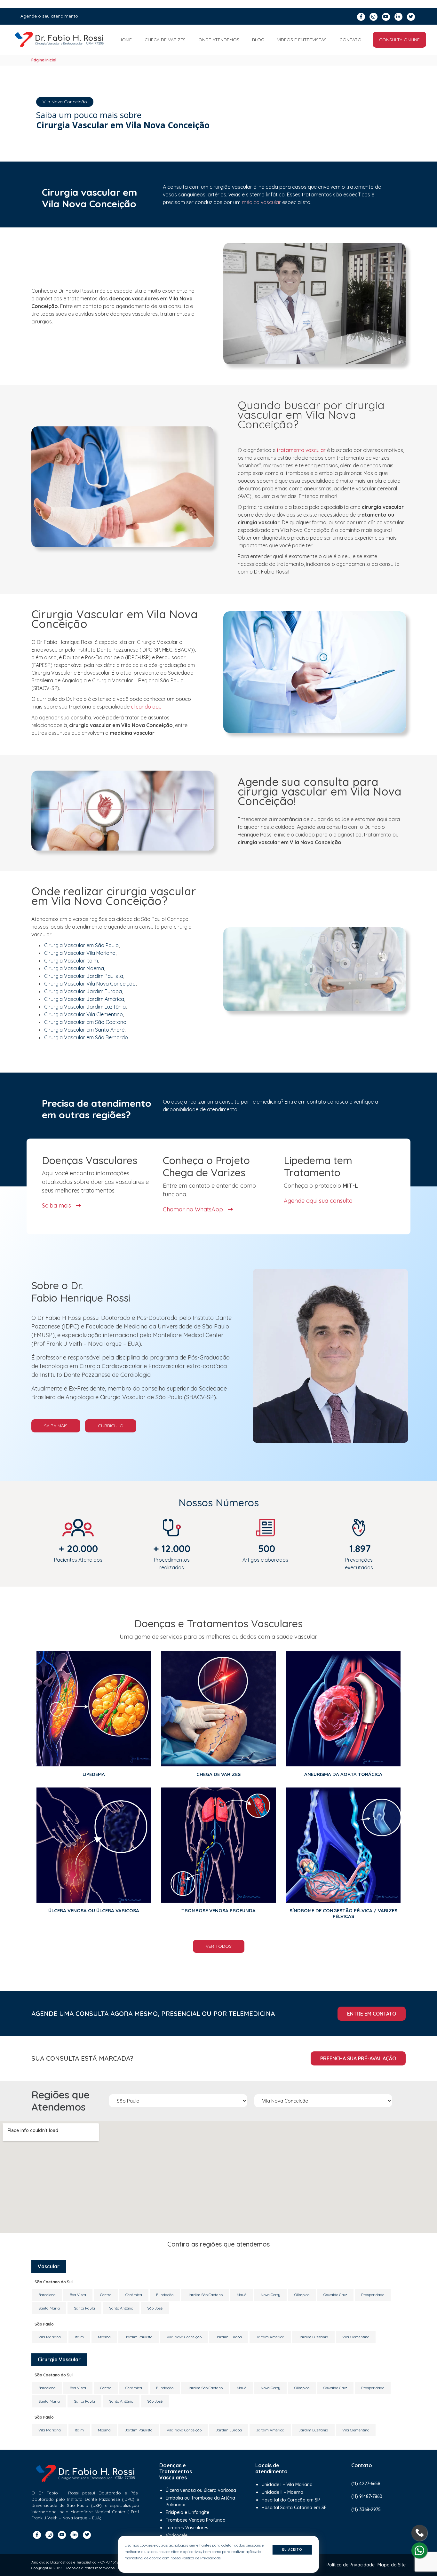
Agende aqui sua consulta (318, 1200)
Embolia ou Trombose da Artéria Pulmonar (200, 2501)
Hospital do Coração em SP (291, 2500)
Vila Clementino (356, 2337)
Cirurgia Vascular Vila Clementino (83, 1014)
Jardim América (270, 2337)
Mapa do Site (392, 2565)
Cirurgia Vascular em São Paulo (81, 945)
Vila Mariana (50, 2337)
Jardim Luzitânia (313, 2337)
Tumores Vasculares (187, 2528)
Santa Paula (84, 2308)
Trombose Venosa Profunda (196, 2520)
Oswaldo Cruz (335, 2295)
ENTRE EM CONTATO (372, 2014)
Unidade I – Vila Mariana (287, 2485)
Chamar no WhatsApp (194, 1209)
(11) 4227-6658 (366, 2484)
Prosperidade (373, 2295)
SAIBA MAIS (56, 1426)
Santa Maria (49, 2308)
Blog (258, 40)
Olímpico (302, 2295)
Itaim (79, 2337)
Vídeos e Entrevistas (302, 40)
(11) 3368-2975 (366, 2509)
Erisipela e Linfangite (187, 2512)
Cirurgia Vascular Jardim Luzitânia (85, 1007)
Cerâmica (134, 2295)
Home (125, 40)
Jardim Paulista (139, 2337)
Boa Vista (78, 2295)
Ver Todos (219, 1946)
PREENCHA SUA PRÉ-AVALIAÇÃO (358, 2058)
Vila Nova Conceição (184, 2337)
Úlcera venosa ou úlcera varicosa (201, 2490)
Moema (104, 2337)
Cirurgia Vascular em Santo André (84, 1030)
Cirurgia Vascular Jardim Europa (83, 991)
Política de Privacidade (351, 2565)
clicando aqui (147, 707)
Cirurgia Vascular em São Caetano (85, 1022)
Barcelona (47, 2295)
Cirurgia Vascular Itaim (71, 961)
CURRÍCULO (111, 1426)
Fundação (165, 2295)
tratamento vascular (301, 450)
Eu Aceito (292, 2550)
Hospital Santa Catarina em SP (294, 2508)
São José (155, 2308)
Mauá (242, 2295)
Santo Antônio (121, 2308)
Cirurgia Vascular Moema (74, 968)
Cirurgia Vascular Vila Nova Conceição (90, 984)
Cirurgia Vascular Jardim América (84, 999)
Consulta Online (399, 40)
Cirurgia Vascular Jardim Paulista (84, 976)
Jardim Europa (229, 2337)
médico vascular (261, 202)
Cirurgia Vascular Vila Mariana (80, 953)
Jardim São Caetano (205, 2295)
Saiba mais (57, 1205)
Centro (106, 2295)
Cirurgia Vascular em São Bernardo (86, 1037)
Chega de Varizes (165, 40)
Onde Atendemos (219, 40)
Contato (350, 40)
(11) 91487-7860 (367, 2496)
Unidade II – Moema (282, 2492)
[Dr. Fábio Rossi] (59, 40)
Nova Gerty (270, 2295)
